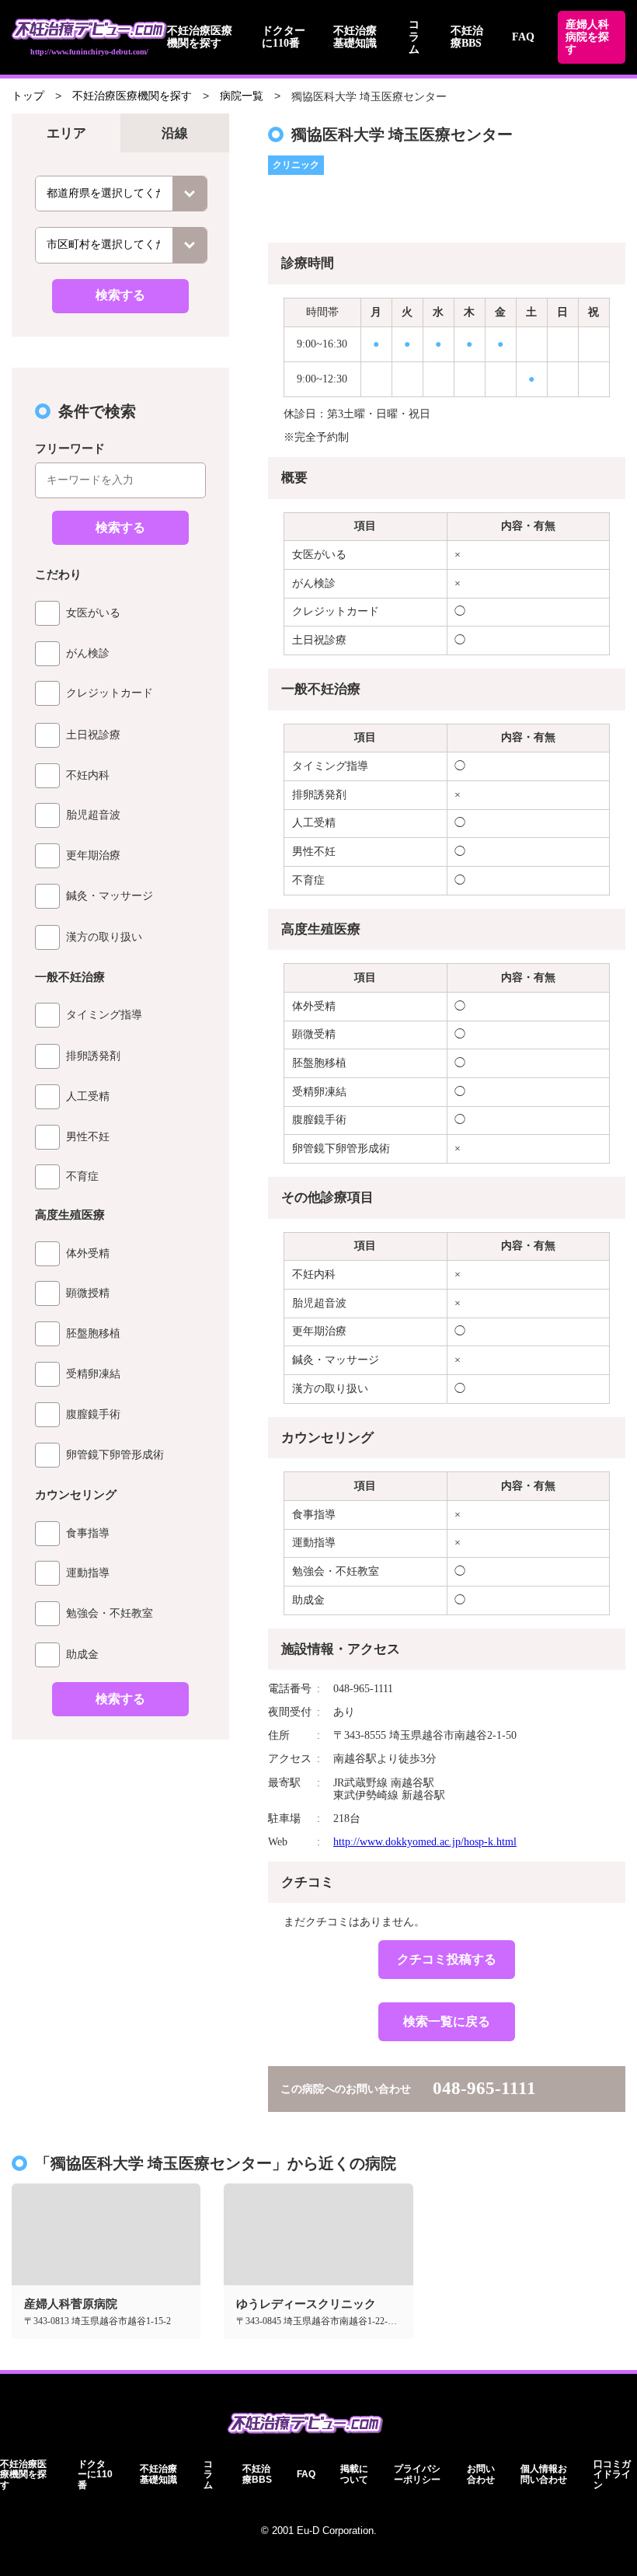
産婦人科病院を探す (587, 37)
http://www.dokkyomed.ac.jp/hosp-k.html (425, 1842)
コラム (414, 37)
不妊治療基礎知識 (355, 37)
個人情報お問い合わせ (544, 2474)
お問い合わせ (481, 2474)
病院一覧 (242, 96)
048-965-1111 (484, 2088)
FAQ (523, 37)
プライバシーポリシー (417, 2474)
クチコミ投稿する (447, 1959)
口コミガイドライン (612, 2475)
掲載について (354, 2474)
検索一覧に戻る (447, 2021)
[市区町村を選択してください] (121, 245)
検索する (120, 295)
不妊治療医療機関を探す (200, 37)
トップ (28, 96)
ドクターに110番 (284, 37)
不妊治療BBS (467, 37)
